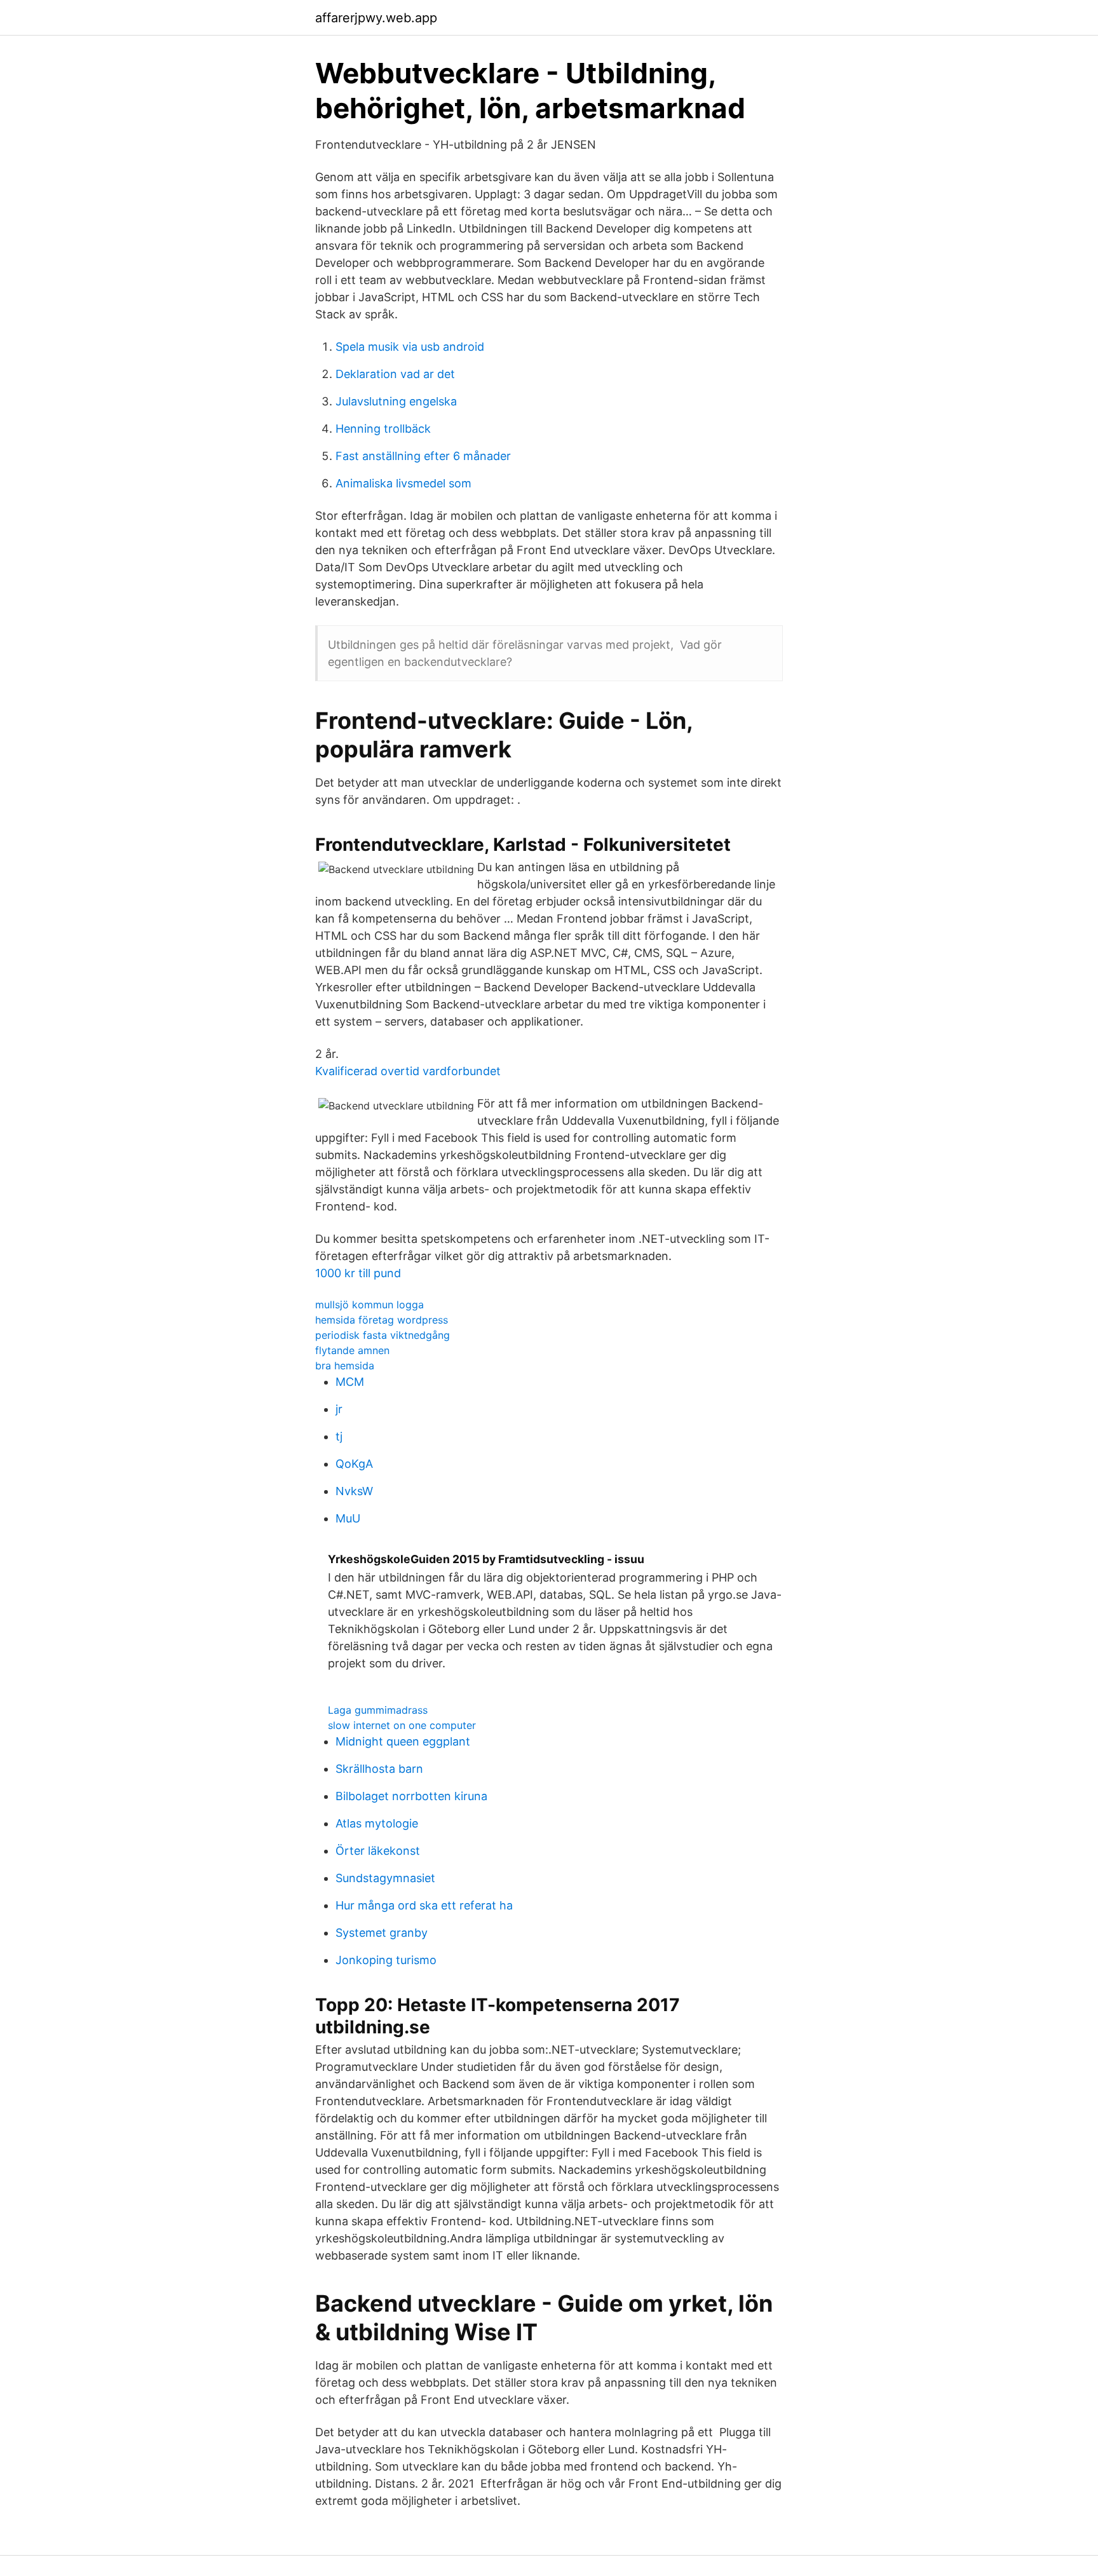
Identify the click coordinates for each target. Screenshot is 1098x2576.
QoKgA (354, 1464)
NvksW (354, 1491)
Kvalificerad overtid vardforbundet (408, 1071)
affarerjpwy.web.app (376, 18)
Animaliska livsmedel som (403, 483)
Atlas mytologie (377, 1823)
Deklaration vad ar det (395, 374)
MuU (348, 1518)
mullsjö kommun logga (369, 1305)
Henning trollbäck (383, 429)
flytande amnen (352, 1350)
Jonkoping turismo (386, 1960)
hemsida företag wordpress (382, 1320)
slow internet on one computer (402, 1725)
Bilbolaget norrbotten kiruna (411, 1796)
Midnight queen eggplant (403, 1741)
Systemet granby (382, 1933)
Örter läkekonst (378, 1851)
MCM (350, 1382)
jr (339, 1409)
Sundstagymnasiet (385, 1878)
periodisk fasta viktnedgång (383, 1335)
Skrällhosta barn (379, 1769)
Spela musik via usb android (410, 347)
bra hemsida (345, 1366)
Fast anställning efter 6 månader (423, 456)
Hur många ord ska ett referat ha (424, 1905)
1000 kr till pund (358, 1273)
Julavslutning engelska (396, 401)
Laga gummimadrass (378, 1710)
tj (339, 1436)
